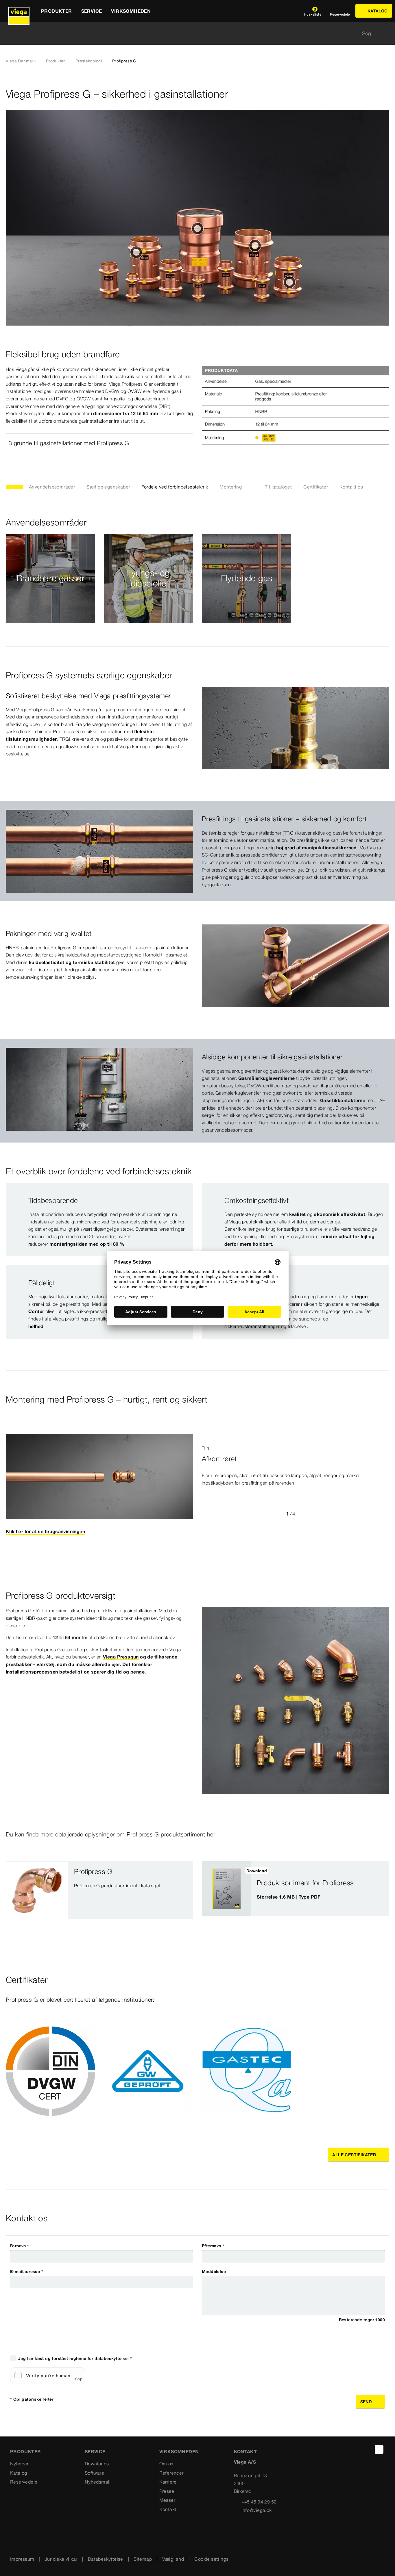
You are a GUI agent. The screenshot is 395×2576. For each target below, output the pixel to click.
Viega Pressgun (121, 1657)
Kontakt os (351, 487)
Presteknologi (89, 61)
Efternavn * (213, 2246)
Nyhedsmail (98, 2482)
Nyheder (19, 2464)
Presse (167, 2491)
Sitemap (143, 2559)
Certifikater (316, 487)
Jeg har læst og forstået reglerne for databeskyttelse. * (75, 2358)
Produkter (56, 61)
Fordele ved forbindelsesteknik (175, 487)
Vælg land (173, 2559)
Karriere (168, 2482)
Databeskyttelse (106, 2559)
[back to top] (379, 2449)
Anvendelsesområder (52, 487)
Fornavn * (20, 2246)
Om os (166, 2464)
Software (94, 2473)
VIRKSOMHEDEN (179, 2451)
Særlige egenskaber (108, 487)
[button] (99, 443)
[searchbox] (193, 33)
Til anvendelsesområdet (51, 592)
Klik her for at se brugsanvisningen (45, 1531)
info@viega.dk (257, 2510)
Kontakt (168, 2509)
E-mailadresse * (27, 2272)
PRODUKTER (26, 2451)
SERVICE (95, 2451)
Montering (231, 487)
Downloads (97, 2464)
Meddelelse (214, 2272)
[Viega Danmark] (19, 11)
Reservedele (24, 2482)
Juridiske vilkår (61, 2559)
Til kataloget (278, 487)
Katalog (19, 2473)
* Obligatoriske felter (32, 2399)
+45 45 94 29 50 (259, 2502)
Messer (167, 2500)
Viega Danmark (21, 61)
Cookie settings (211, 2559)
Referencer (171, 2473)
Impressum (22, 2559)
